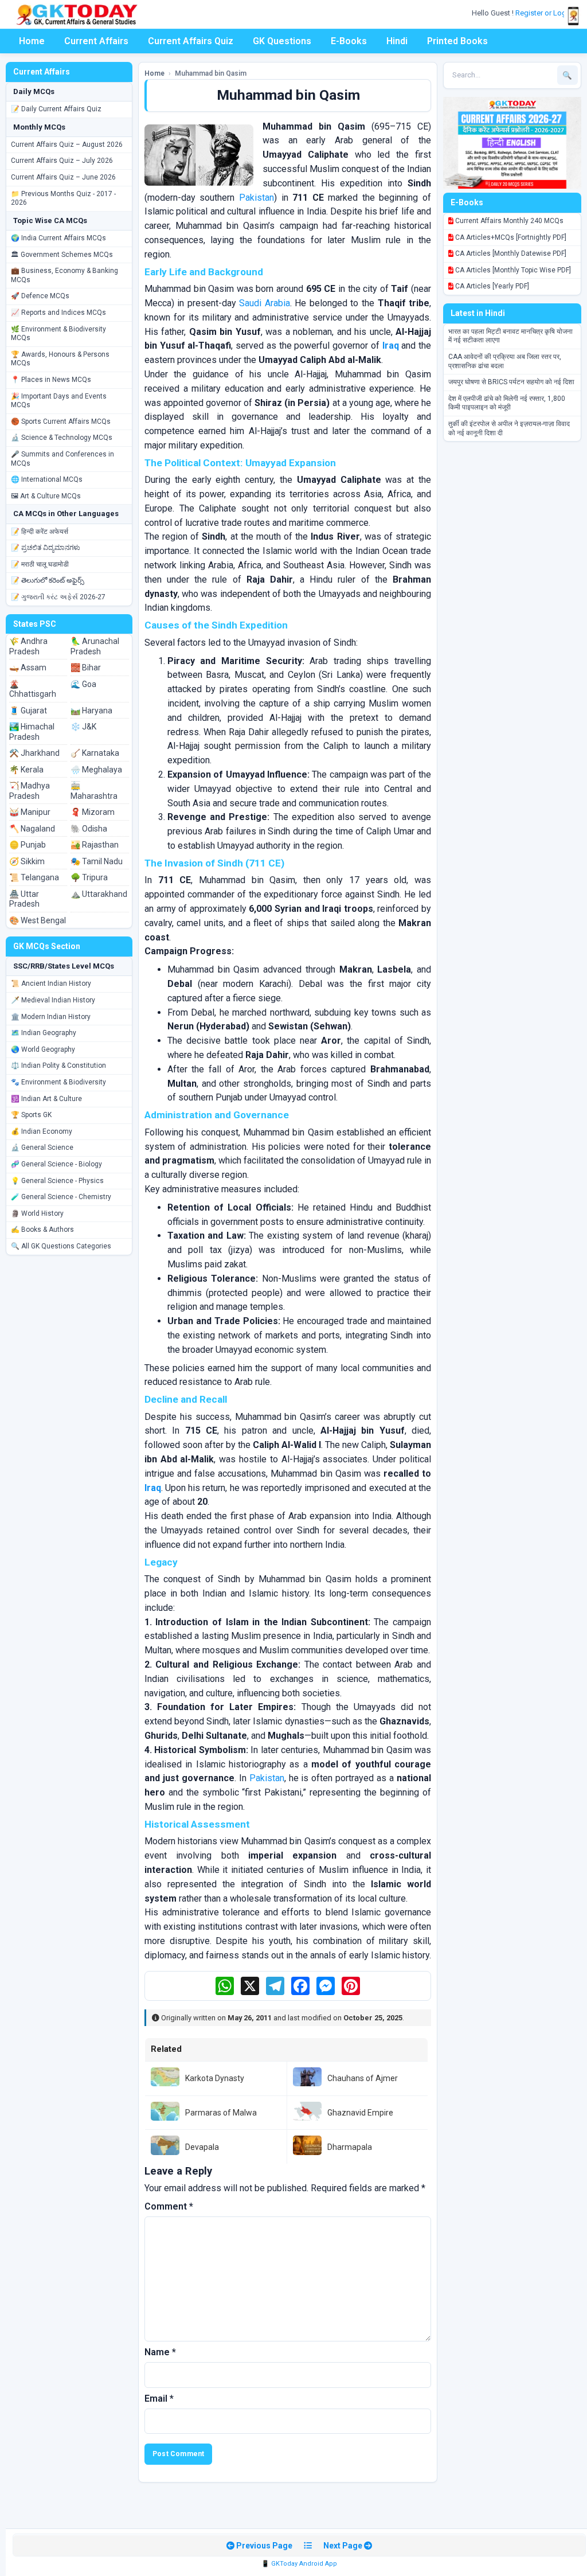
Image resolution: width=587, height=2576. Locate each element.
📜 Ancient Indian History (51, 983)
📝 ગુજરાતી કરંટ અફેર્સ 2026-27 (58, 597)
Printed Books (457, 41)
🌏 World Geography (43, 1049)
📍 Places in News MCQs (51, 380)
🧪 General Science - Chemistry (61, 1197)
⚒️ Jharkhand (34, 753)
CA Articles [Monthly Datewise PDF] (510, 253)
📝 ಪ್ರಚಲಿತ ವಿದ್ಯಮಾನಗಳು (46, 548)
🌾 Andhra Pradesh (28, 646)
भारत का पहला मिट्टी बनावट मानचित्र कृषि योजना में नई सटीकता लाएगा (510, 336)
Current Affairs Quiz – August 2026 (67, 145)
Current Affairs (96, 41)
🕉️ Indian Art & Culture (46, 1099)
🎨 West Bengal (38, 920)
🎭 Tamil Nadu (97, 861)
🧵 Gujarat (28, 711)
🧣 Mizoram (93, 812)
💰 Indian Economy (42, 1131)
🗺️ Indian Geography (44, 1033)
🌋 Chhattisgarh (33, 689)
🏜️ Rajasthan (95, 845)
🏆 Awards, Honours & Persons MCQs (60, 359)
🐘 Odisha (89, 829)
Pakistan (257, 198)
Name (160, 2352)
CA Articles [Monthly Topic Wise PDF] (512, 270)
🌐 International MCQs (47, 479)
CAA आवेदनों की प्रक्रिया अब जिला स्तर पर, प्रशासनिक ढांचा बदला (505, 361)
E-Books (349, 41)
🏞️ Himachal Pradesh (32, 732)
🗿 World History (37, 1213)
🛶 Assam (28, 668)
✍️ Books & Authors (42, 1230)
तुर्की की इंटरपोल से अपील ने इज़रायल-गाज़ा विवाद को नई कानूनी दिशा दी (509, 428)
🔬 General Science (42, 1148)
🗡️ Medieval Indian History (53, 1000)
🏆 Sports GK (31, 1115)
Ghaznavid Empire (360, 2113)
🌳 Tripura (89, 877)
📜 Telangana (34, 877)
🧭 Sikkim (27, 861)
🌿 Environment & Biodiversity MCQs (58, 334)
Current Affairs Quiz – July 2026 (62, 161)
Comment (169, 2206)
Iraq (391, 346)
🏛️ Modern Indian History (51, 1017)
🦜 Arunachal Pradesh (95, 646)
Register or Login (545, 13)
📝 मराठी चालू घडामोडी (40, 564)
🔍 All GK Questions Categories (61, 1246)
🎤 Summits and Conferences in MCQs (62, 459)
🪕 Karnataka (95, 753)
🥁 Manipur (30, 812)
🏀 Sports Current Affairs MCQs (61, 421)
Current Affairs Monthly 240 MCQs (508, 221)
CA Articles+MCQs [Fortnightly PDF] (510, 237)
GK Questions (282, 41)
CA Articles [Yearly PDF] (491, 286)
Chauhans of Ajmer (363, 2078)
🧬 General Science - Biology (56, 1164)
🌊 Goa (83, 684)
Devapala (202, 2147)
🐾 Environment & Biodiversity (58, 1082)
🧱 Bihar (86, 668)
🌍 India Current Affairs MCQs (58, 238)
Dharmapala (350, 2147)
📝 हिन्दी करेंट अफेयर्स (40, 532)
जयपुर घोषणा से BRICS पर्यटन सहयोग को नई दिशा (511, 382)
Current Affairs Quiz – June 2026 (63, 177)
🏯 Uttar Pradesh (24, 899)
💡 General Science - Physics (57, 1181)
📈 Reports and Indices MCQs (58, 313)
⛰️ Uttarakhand (99, 894)
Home (32, 41)
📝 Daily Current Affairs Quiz (56, 109)
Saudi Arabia (265, 303)
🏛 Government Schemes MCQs (62, 255)
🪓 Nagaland (32, 829)
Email (159, 2399)
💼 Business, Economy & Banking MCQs (64, 275)
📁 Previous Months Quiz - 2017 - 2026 (63, 198)
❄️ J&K (83, 727)
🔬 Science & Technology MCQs (62, 438)
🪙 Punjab (28, 845)
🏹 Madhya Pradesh (30, 791)
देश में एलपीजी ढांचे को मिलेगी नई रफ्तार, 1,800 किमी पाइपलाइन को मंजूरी (507, 403)
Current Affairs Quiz (191, 41)
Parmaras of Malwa (221, 2113)
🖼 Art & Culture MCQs (46, 496)
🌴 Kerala (26, 770)
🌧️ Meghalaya (96, 770)
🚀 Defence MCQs (40, 296)
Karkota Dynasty (215, 2078)
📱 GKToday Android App (299, 2564)
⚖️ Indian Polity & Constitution (58, 1065)
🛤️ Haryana (91, 711)
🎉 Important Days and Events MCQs (59, 401)
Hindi (397, 41)
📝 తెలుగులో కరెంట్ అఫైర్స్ (48, 580)
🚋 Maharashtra (94, 791)
